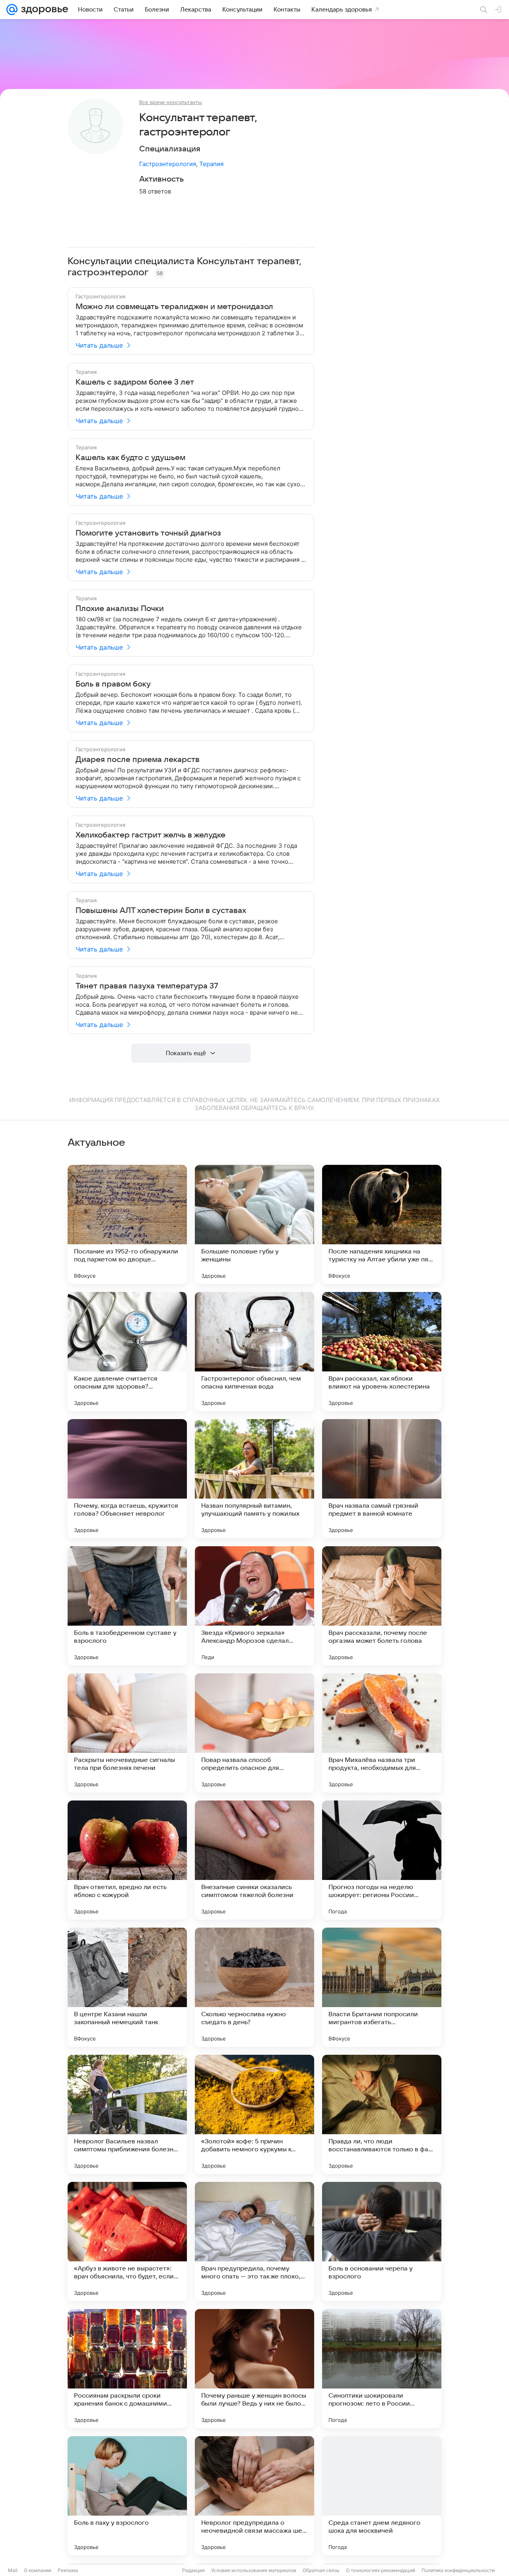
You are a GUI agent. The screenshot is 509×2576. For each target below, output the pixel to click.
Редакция (193, 2570)
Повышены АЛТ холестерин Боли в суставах (161, 911)
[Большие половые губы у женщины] (254, 1224)
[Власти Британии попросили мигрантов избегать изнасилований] (382, 1987)
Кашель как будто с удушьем (130, 458)
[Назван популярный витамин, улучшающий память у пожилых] (254, 1479)
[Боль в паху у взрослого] (127, 2496)
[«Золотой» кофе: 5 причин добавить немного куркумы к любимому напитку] (254, 2114)
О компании (38, 2570)
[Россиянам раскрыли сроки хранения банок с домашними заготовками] (127, 2369)
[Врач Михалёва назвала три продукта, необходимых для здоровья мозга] (382, 1733)
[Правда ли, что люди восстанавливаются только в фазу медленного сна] (382, 2114)
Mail (13, 2570)
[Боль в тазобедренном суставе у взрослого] (127, 1606)
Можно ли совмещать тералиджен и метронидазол (174, 307)
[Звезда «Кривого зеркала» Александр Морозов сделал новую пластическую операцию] (254, 1606)
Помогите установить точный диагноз (148, 533)
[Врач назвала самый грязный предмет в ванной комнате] (382, 1479)
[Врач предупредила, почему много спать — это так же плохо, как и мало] (254, 2241)
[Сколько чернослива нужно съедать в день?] (254, 1987)
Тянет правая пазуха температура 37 (147, 986)
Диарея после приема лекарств (138, 760)
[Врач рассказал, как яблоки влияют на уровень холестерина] (382, 1352)
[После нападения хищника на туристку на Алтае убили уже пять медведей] (382, 1224)
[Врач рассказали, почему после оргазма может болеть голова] (382, 1606)
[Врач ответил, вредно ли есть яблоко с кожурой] (127, 1860)
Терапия (211, 164)
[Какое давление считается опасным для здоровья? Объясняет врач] (127, 1352)
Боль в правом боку (113, 684)
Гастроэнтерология (168, 164)
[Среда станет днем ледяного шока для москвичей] (382, 2496)
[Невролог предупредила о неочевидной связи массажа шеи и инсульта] (254, 2496)
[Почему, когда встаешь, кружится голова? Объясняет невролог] (127, 1479)
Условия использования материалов (254, 2570)
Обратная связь (321, 2570)
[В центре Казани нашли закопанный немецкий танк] (127, 1987)
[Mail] (12, 10)
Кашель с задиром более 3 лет (135, 382)
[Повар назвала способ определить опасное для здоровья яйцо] (254, 1733)
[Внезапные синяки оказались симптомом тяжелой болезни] (254, 1860)
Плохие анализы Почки (120, 609)
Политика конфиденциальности (458, 2570)
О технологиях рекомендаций (381, 2570)
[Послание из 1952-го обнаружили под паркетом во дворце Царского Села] (127, 1224)
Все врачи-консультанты (171, 102)
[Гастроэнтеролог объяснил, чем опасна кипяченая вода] (254, 1352)
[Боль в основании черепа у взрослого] (382, 2241)
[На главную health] (43, 10)
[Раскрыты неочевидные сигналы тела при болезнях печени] (127, 1733)
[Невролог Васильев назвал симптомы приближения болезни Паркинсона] (127, 2114)
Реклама (68, 2570)
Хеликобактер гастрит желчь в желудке (151, 835)
